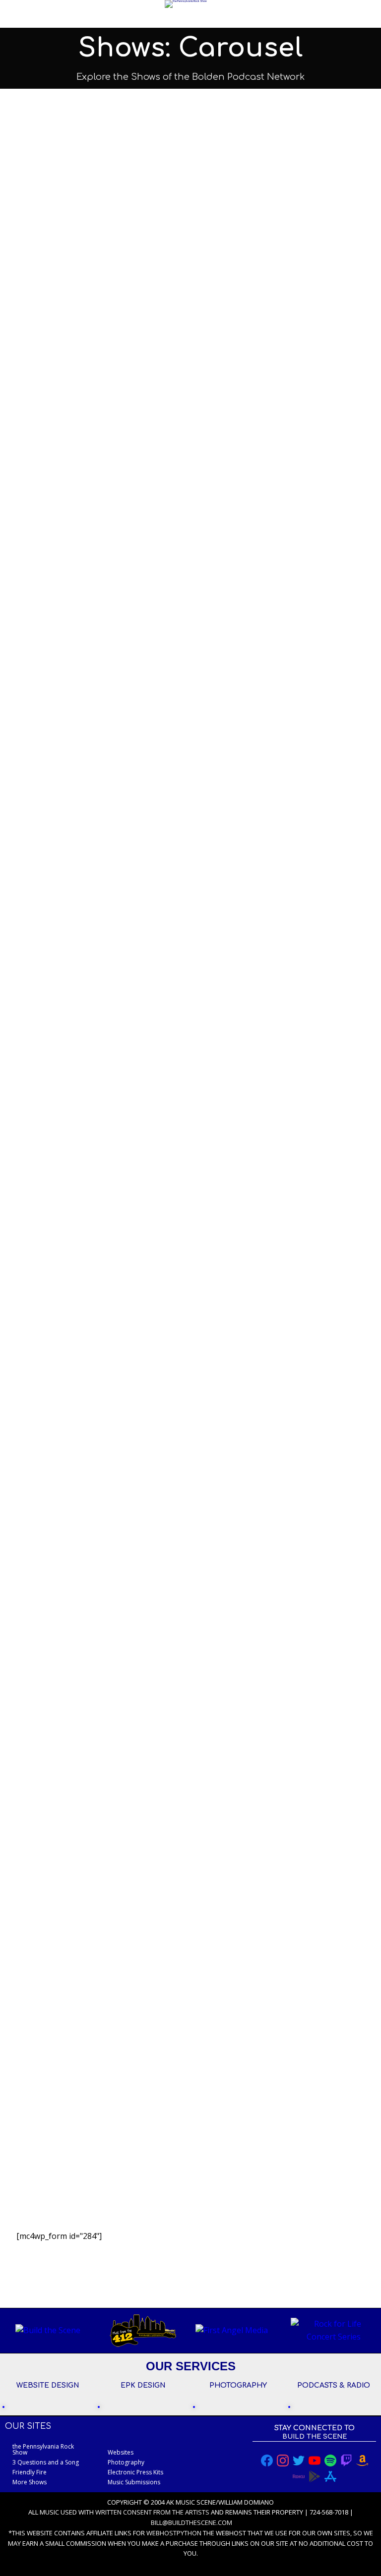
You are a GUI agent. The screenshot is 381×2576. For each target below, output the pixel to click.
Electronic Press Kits (135, 2472)
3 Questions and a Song (100, 1193)
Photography (126, 2462)
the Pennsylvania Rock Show (43, 2449)
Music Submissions (134, 2482)
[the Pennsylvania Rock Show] (186, 4)
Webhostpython (174, 2533)
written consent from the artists (152, 2512)
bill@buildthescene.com (191, 2522)
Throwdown (64, 1497)
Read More (60, 500)
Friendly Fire (68, 321)
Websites (121, 2452)
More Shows (30, 2482)
